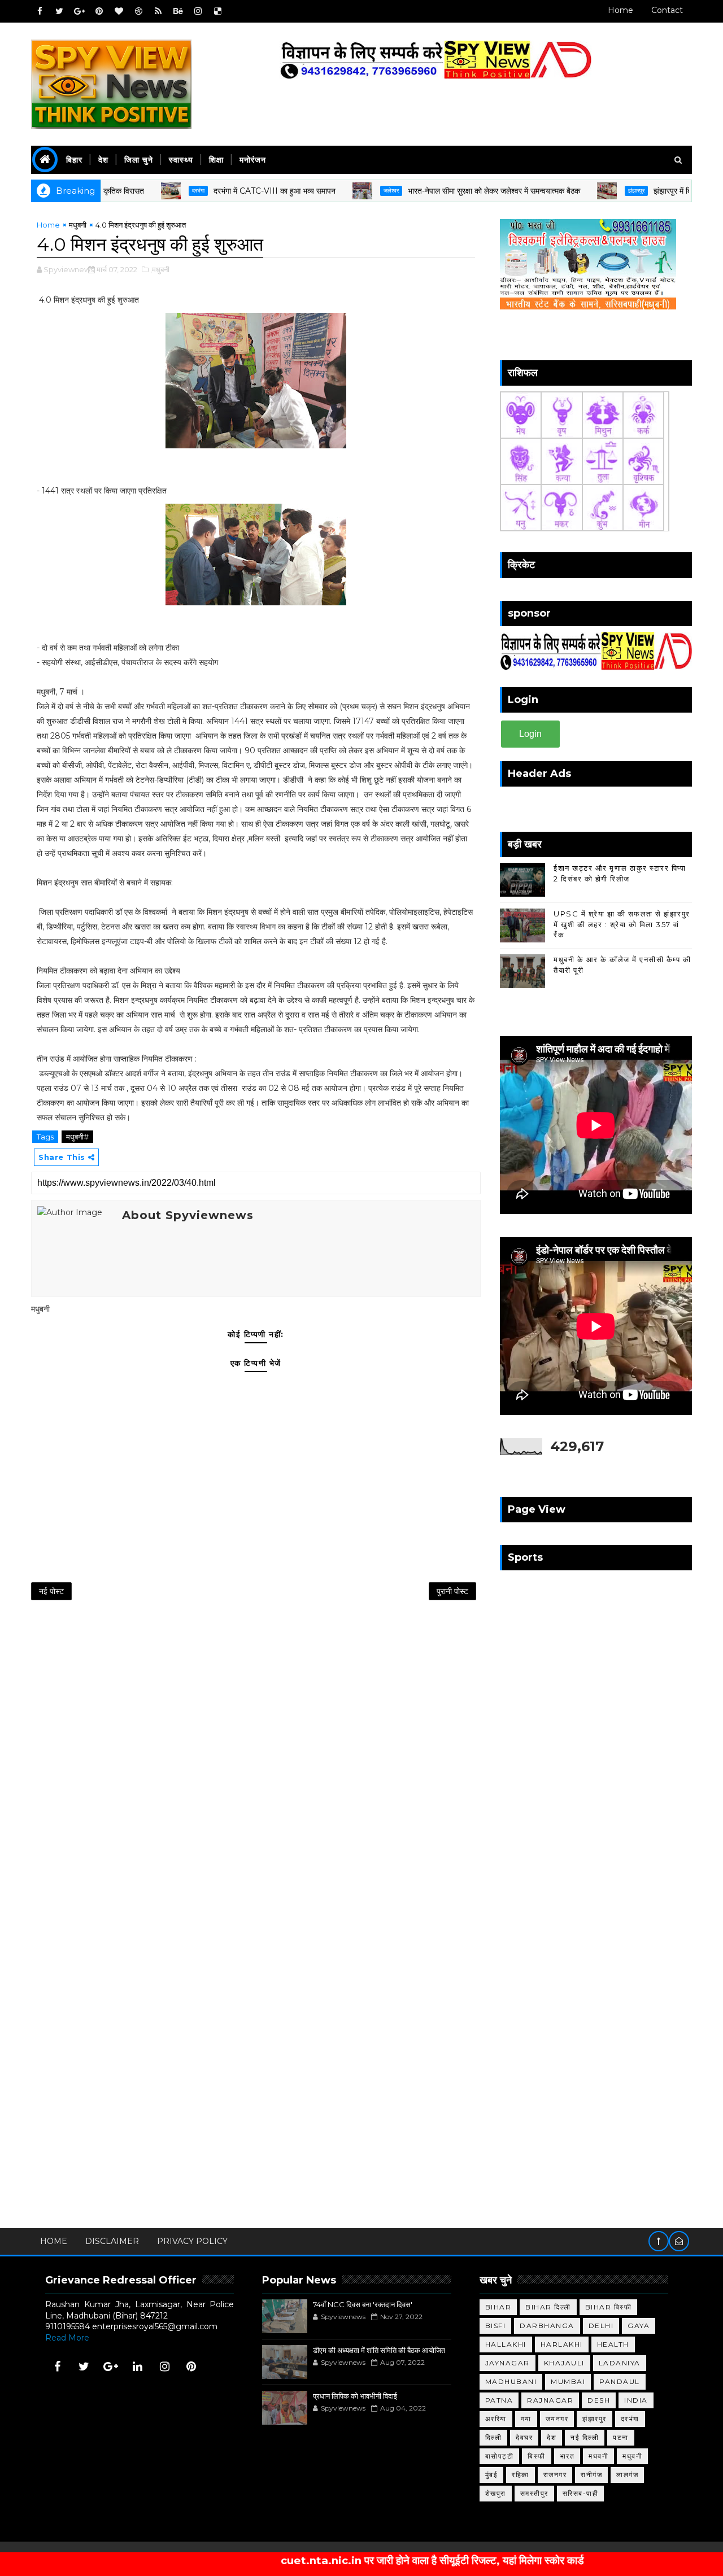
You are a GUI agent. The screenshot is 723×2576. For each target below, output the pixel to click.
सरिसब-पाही (581, 2493)
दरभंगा (147, 191)
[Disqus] (256, 1758)
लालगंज (627, 2475)
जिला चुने (139, 160)
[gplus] (79, 11)
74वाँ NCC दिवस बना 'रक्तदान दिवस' (363, 2304)
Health (613, 2344)
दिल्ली (494, 2437)
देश (103, 160)
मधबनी (598, 2456)
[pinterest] (99, 11)
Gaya (639, 2326)
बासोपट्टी (500, 2456)
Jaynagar (508, 2363)
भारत (567, 2456)
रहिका (521, 2475)
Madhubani (511, 2381)
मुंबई (492, 2475)
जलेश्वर (340, 191)
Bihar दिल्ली (548, 2307)
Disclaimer (112, 2241)
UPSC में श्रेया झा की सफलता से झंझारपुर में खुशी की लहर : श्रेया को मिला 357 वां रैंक (622, 924)
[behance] (178, 11)
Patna (499, 2400)
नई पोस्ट (51, 1591)
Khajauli (564, 2363)
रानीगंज (591, 2475)
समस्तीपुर (534, 2493)
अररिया (496, 2419)
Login (530, 734)
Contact (667, 10)
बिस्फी (537, 2456)
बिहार (74, 160)
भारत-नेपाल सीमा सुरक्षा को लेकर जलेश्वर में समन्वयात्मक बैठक (443, 191)
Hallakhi (506, 2344)
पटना (621, 2437)
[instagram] (198, 11)
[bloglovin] (119, 11)
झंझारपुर (585, 191)
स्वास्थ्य (181, 160)
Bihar (498, 2307)
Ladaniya (620, 2363)
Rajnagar (550, 2400)
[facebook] (40, 11)
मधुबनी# (77, 1137)
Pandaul (620, 2381)
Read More (67, 2338)
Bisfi (496, 2326)
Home (620, 10)
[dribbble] (138, 11)
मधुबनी (78, 225)
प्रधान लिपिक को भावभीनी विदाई (355, 2396)
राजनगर (555, 2475)
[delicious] (217, 11)
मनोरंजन (253, 160)
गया (526, 2419)
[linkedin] (138, 2367)
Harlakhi (562, 2344)
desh (599, 2400)
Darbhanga (547, 2326)
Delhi (601, 2326)
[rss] (158, 11)
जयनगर (557, 2419)
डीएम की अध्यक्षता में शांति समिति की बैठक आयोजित (379, 2350)
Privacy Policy (192, 2241)
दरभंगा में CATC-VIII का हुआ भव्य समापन (224, 191)
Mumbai (568, 2381)
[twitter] (59, 11)
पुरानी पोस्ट (452, 1591)
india (636, 2400)
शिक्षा (216, 160)
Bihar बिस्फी (609, 2307)
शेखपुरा (496, 2493)
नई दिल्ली (585, 2437)
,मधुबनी (160, 269)
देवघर (524, 2437)
